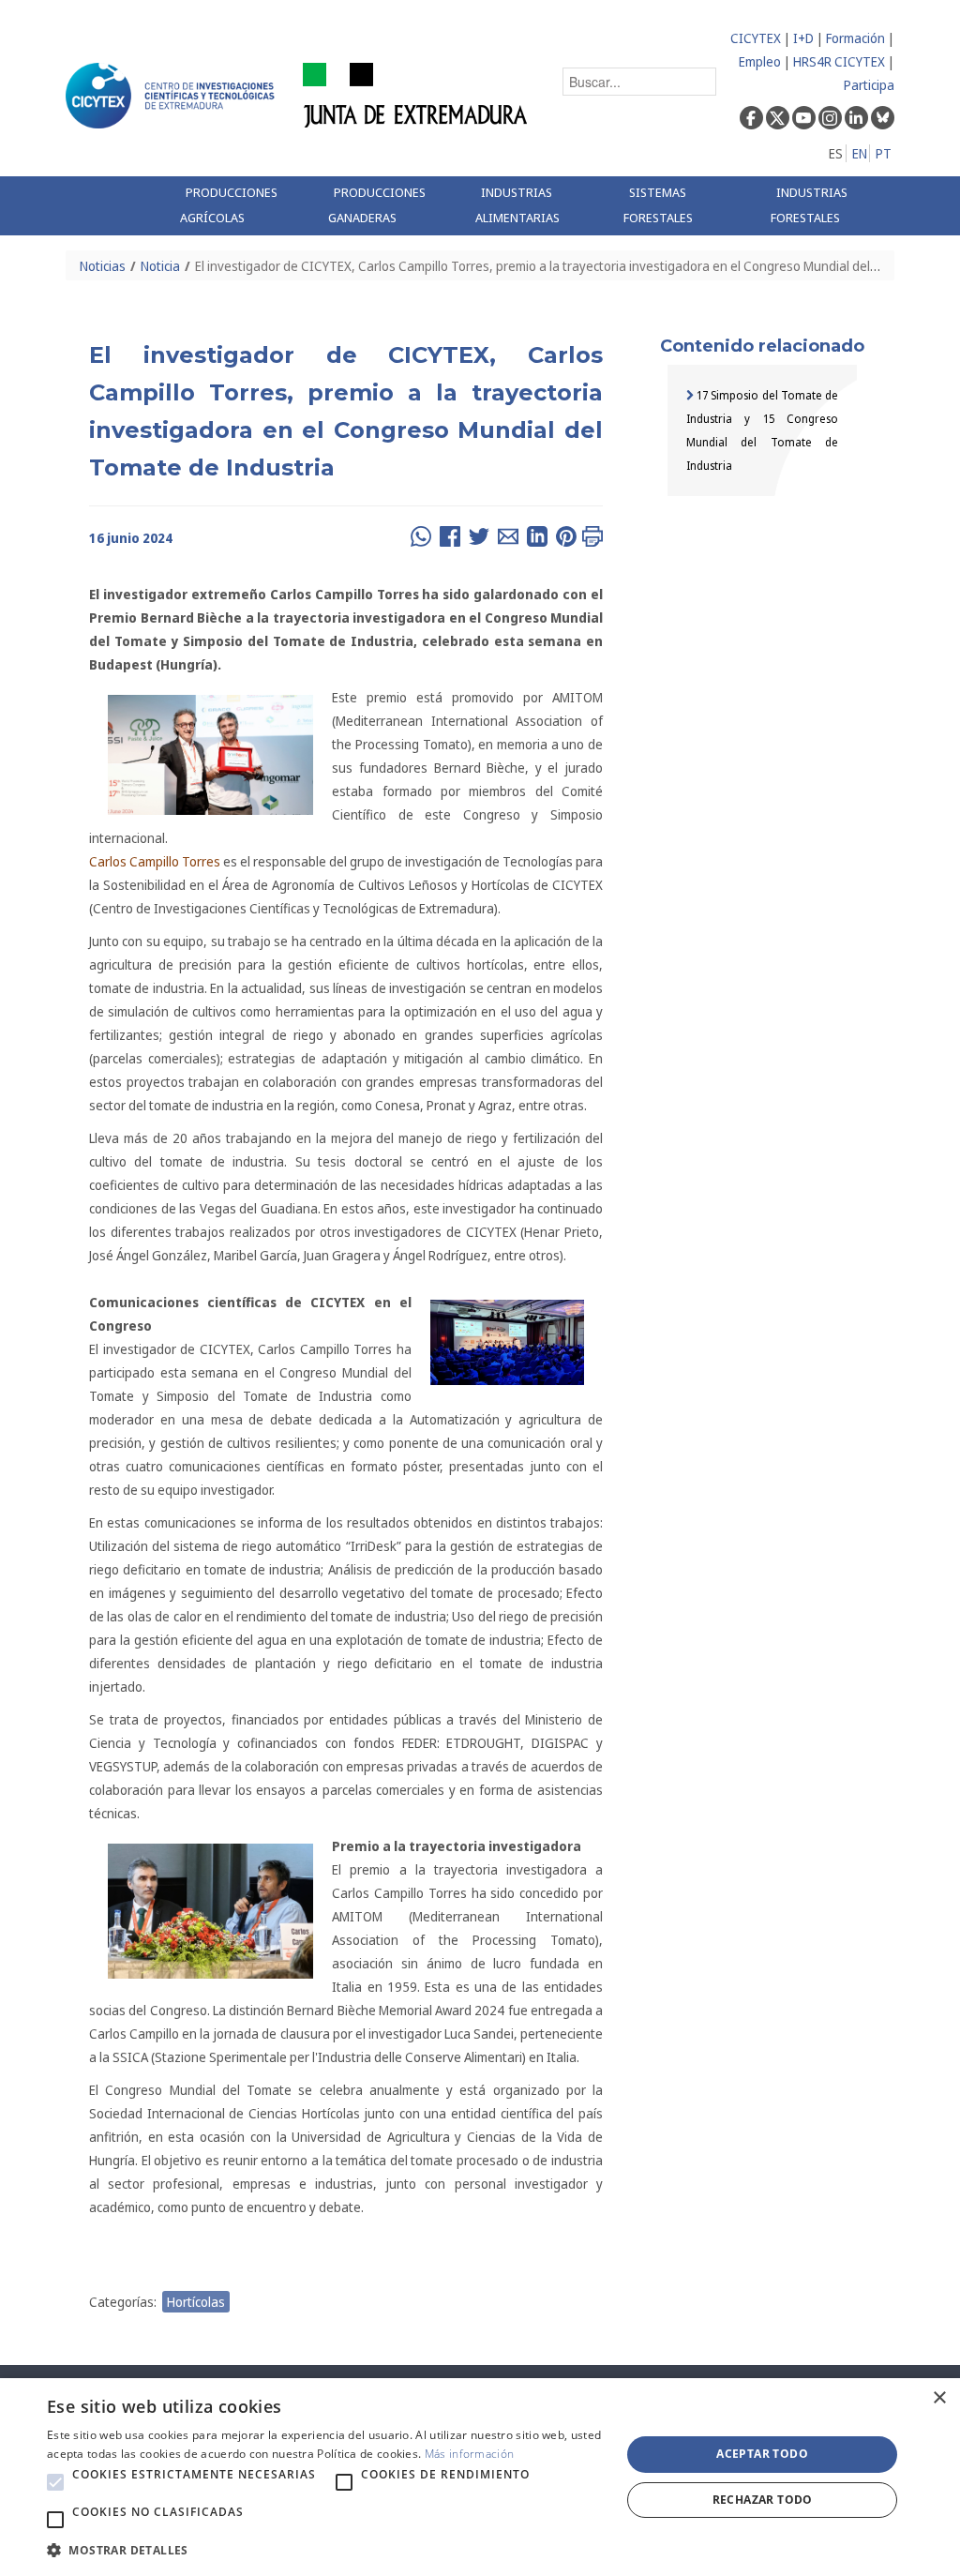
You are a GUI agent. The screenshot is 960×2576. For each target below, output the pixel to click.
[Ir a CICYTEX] (173, 96)
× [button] (939, 2398)
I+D (803, 38)
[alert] (480, 2477)
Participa (869, 85)
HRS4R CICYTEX (839, 61)
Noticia (160, 266)
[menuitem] (240, 206)
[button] (55, 2482)
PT (884, 153)
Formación (855, 38)
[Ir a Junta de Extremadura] (416, 94)
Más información (470, 2454)
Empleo (760, 61)
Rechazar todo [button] (763, 2500)
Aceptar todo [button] (762, 2454)
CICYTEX (756, 38)
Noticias (103, 266)
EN (860, 153)
